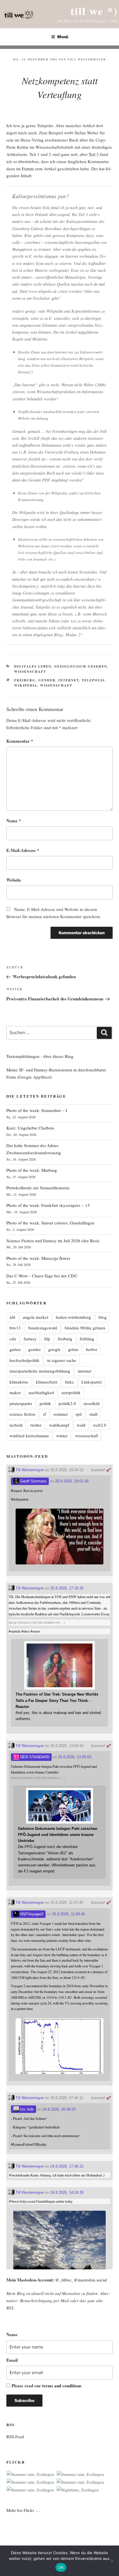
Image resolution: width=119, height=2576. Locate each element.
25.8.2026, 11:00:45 (68, 1914)
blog (103, 1317)
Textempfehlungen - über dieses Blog (40, 1056)
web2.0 (100, 1425)
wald (81, 1425)
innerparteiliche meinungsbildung (40, 1371)
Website (14, 880)
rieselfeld (92, 1403)
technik (16, 1425)
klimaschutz (47, 1382)
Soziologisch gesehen (81, 666)
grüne (73, 1349)
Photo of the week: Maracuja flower (38, 1258)
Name (14, 821)
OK (61, 2567)
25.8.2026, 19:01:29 (72, 1481)
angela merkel (36, 1317)
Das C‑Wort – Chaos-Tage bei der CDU (42, 1276)
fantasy (30, 1339)
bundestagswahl (43, 1328)
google (54, 1349)
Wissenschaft (30, 672)
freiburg (25, 680)
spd (79, 1414)
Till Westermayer (87, 59)
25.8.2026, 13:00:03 (75, 1757)
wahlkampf (59, 1425)
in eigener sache (62, 1360)
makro (15, 1392)
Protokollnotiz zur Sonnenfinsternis (38, 1188)
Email (12, 2360)
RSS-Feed (15, 2437)
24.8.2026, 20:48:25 (59, 2109)
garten (15, 1349)
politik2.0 (67, 1403)
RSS (10, 2308)
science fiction (22, 1414)
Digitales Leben (33, 666)
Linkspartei (92, 1382)
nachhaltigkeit (41, 1392)
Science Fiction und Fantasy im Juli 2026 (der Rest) (53, 1241)
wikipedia (26, 685)
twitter (36, 1425)
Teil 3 (94, 154)
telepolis (93, 680)
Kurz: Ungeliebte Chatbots (30, 1128)
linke (69, 1382)
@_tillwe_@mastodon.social (81, 2280)
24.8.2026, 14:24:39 (67, 2192)
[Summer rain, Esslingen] (30, 2474)
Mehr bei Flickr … (23, 2510)
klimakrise (19, 1382)
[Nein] (112, 2561)
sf (44, 1414)
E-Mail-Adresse (23, 850)
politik (45, 1403)
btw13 (15, 1328)
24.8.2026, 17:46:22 (67, 2166)
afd (12, 1317)
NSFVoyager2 (31, 1914)
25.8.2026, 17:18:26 (67, 1588)
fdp (47, 1339)
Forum (28, 169)
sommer (61, 1414)
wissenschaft (56, 685)
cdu (13, 1339)
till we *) (94, 11)
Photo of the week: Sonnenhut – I (37, 1110)
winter (62, 1436)
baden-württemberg (73, 1317)
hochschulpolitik (25, 1360)
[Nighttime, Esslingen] (78, 2490)
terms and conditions (62, 2386)
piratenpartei (21, 1403)
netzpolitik (71, 1392)
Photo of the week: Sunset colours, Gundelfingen (50, 1223)
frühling (87, 1339)
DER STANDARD (34, 1757)
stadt (93, 1414)
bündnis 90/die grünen (85, 1328)
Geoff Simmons (33, 1481)
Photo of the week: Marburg (32, 1170)
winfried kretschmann (29, 1436)
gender (47, 680)
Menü (63, 37)
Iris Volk (26, 2109)
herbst (92, 1349)
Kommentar (20, 741)
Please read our (47, 2386)
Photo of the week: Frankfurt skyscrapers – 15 (48, 1205)
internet (69, 680)
